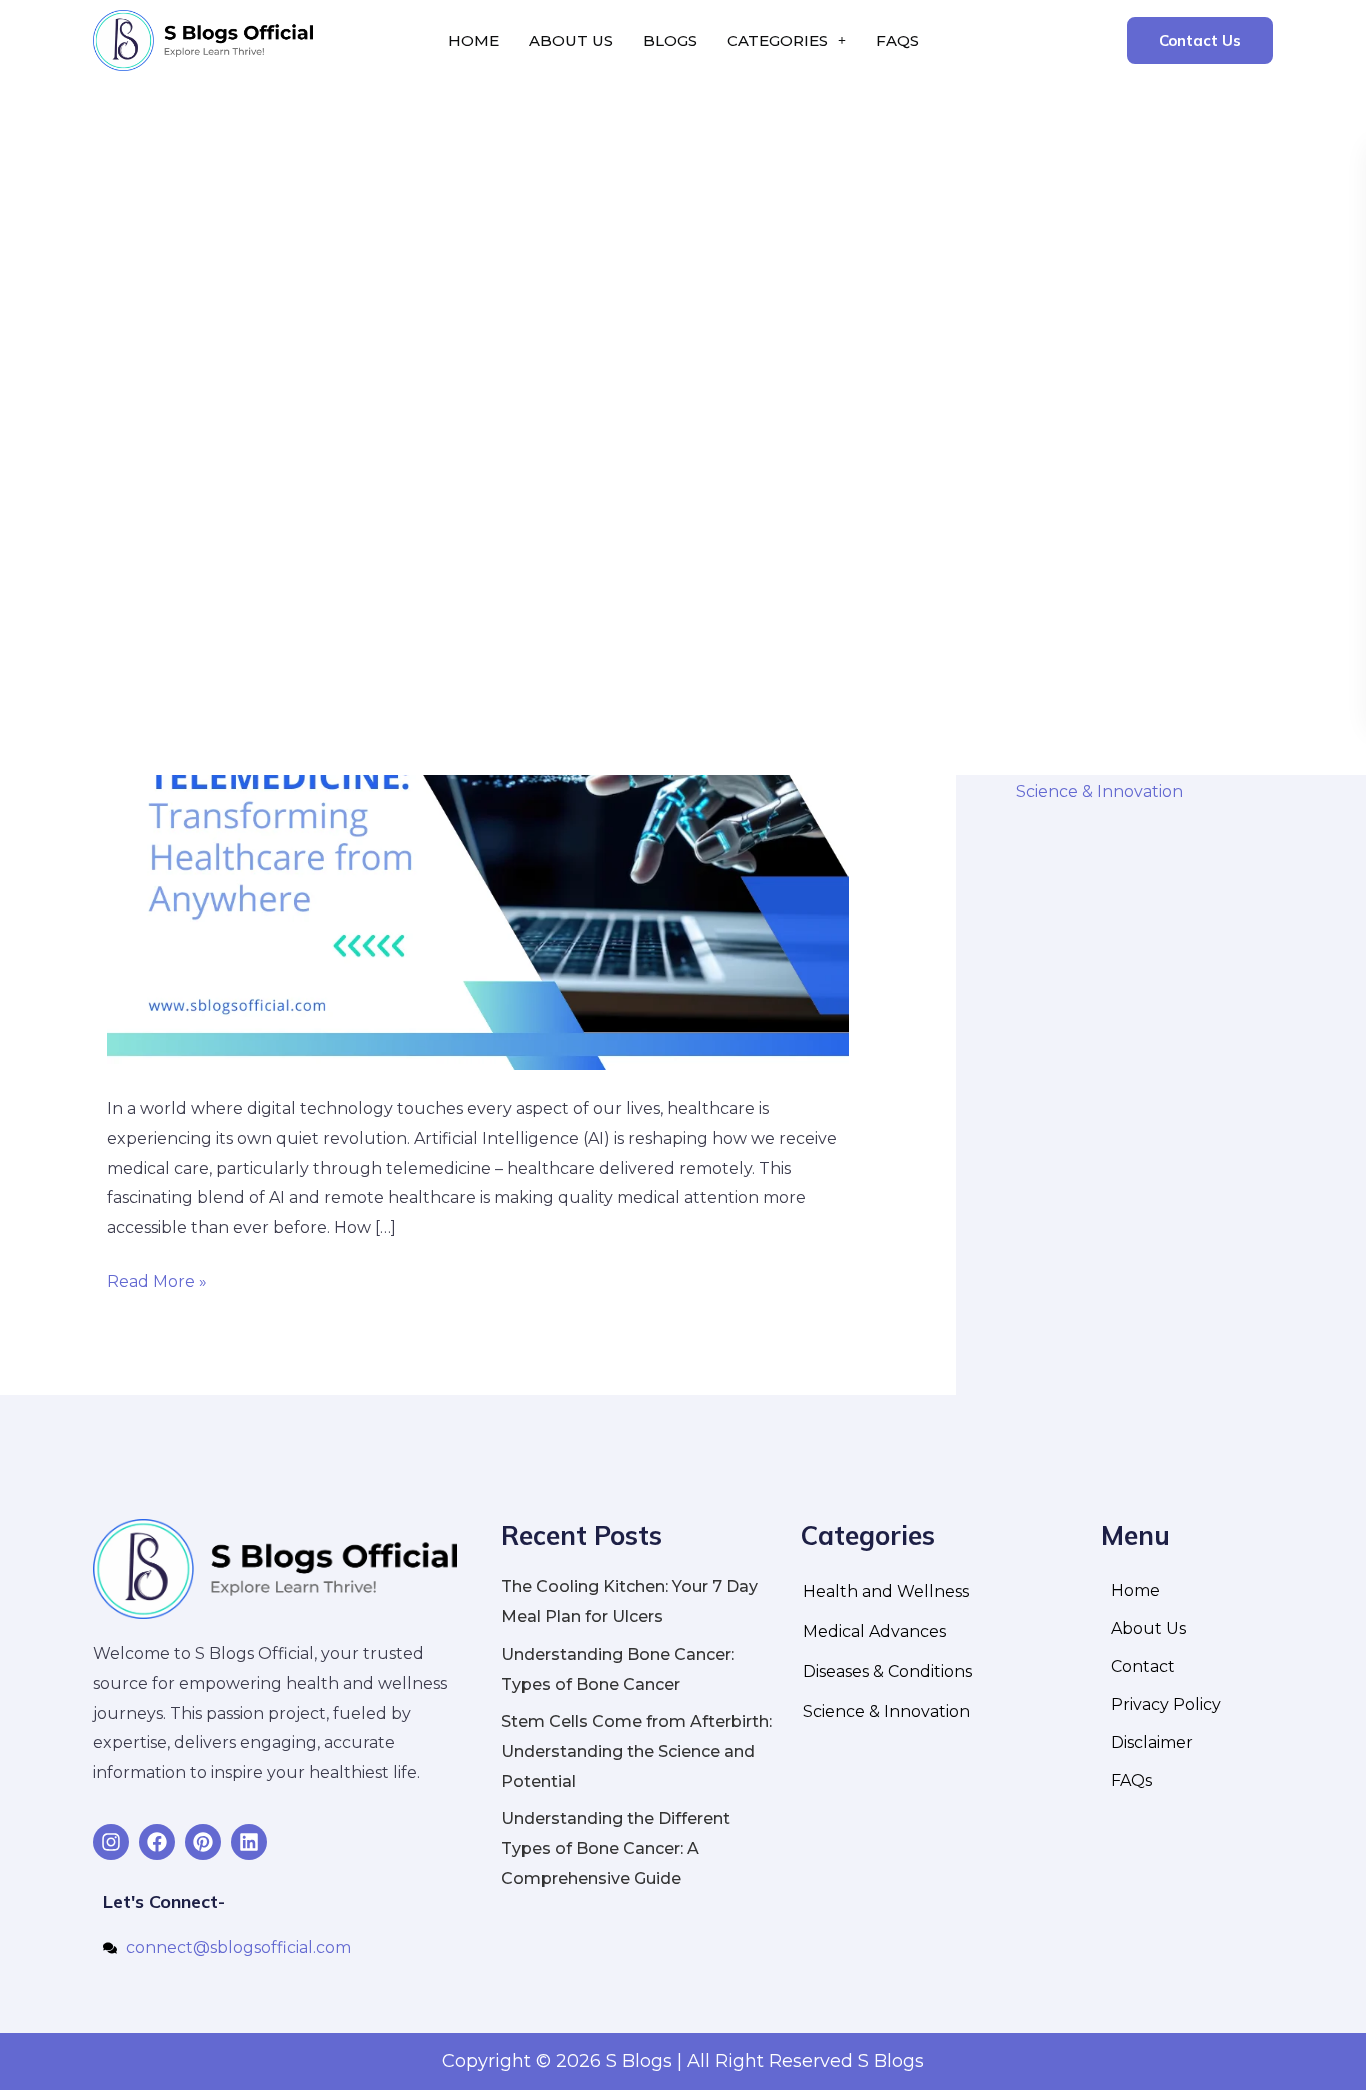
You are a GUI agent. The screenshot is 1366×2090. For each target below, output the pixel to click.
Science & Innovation (1099, 791)
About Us (571, 40)
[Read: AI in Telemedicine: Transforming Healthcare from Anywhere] (478, 846)
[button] (786, 40)
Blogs (670, 40)
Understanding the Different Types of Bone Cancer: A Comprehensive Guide (615, 1848)
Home (473, 40)
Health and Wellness (886, 1591)
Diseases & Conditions (887, 1671)
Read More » (157, 1279)
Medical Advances (874, 1631)
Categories (777, 40)
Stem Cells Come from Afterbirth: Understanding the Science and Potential (636, 1751)
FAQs (897, 40)
